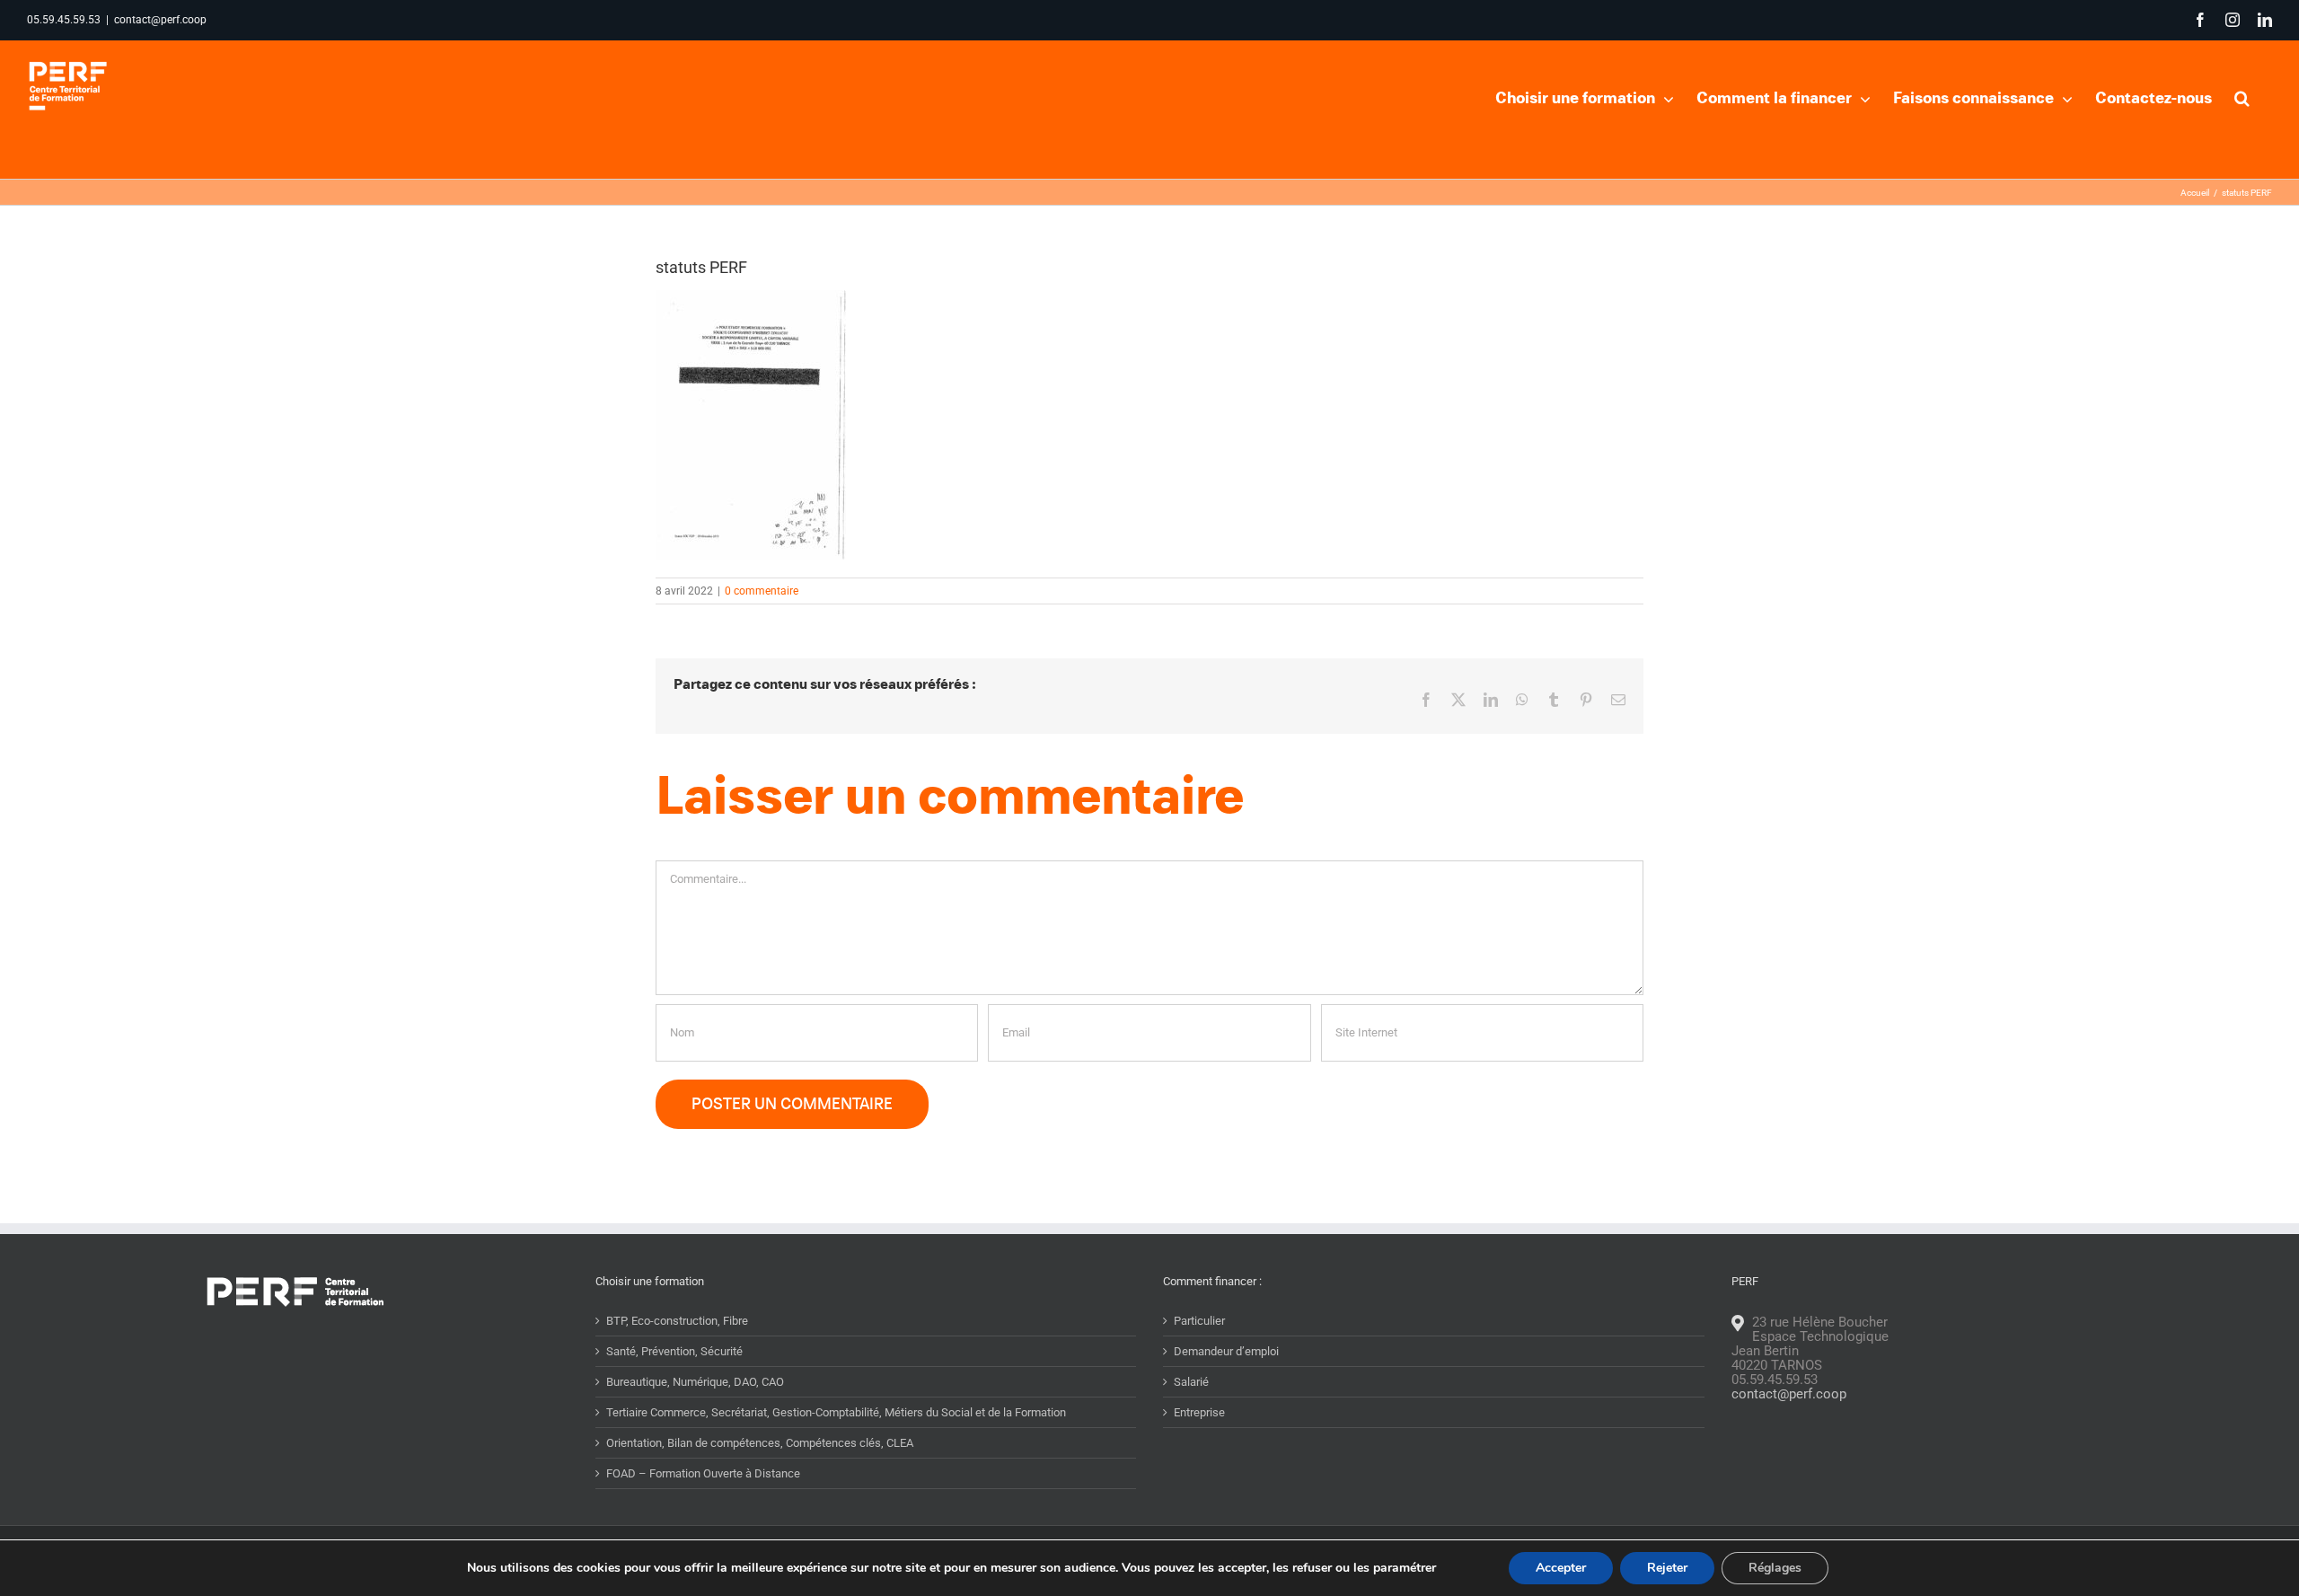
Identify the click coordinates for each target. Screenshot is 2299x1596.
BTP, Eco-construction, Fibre (677, 1321)
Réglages (1775, 1568)
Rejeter (1667, 1568)
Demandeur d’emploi (1226, 1351)
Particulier (1199, 1321)
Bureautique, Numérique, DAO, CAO (695, 1382)
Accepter (1561, 1568)
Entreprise (1199, 1412)
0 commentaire (762, 591)
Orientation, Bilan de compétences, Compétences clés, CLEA (760, 1443)
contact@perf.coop (160, 20)
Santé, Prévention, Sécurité (674, 1351)
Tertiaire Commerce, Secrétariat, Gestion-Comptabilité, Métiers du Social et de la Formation (836, 1412)
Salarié (1191, 1382)
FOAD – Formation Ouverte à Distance (703, 1473)
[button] (2242, 96)
